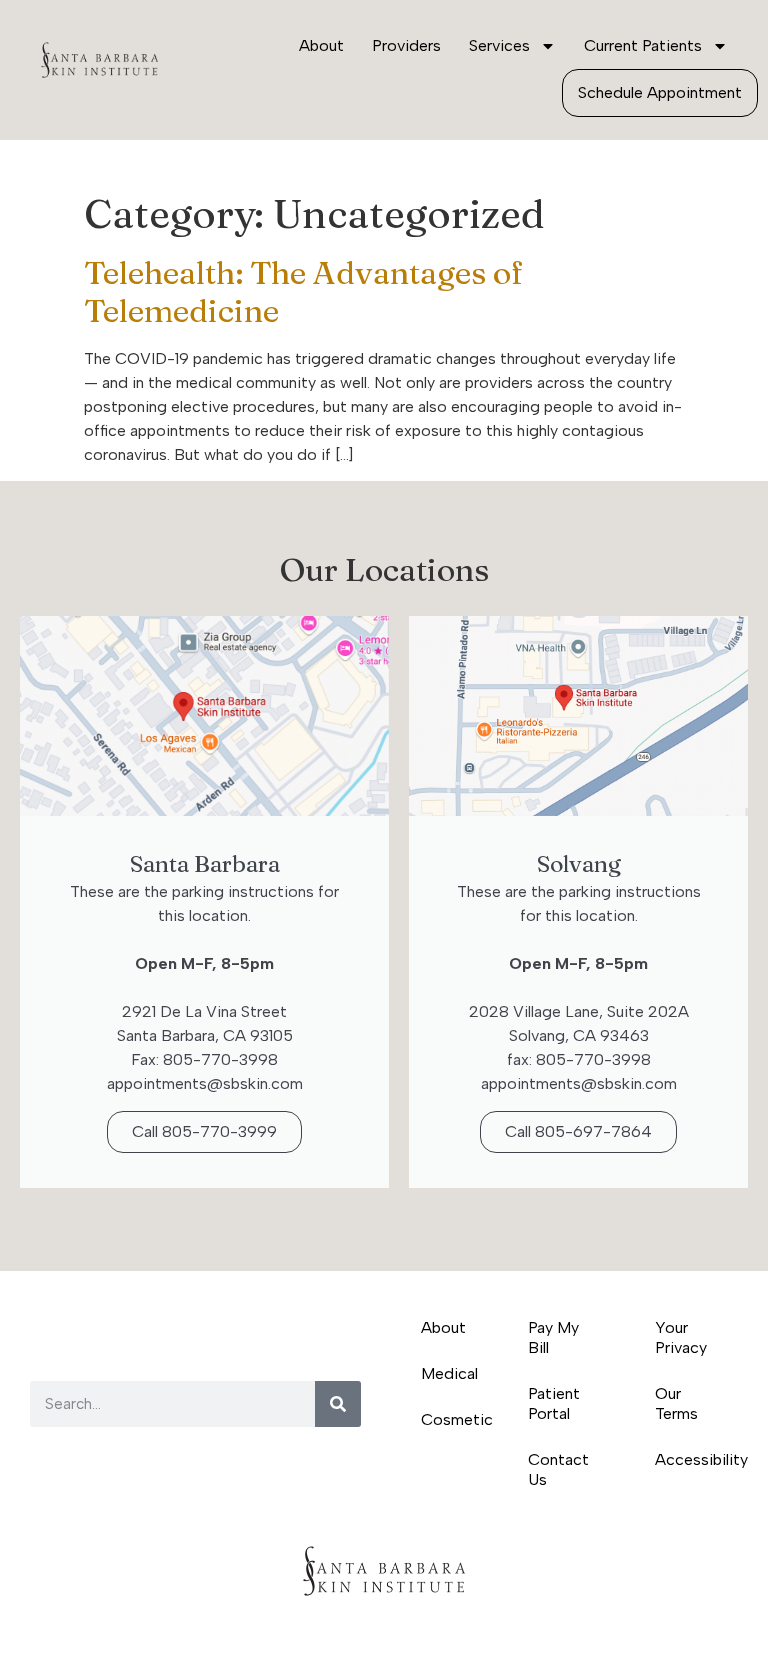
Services (499, 45)
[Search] (338, 1404)
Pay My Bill (553, 1337)
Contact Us (558, 1469)
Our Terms (676, 1403)
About (321, 45)
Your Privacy (681, 1337)
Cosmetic (454, 1419)
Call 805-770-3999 (204, 1131)
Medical (449, 1373)
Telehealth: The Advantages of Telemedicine (303, 291)
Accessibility (696, 1459)
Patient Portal (554, 1403)
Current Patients (643, 45)
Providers (406, 45)
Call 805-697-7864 (578, 1131)
